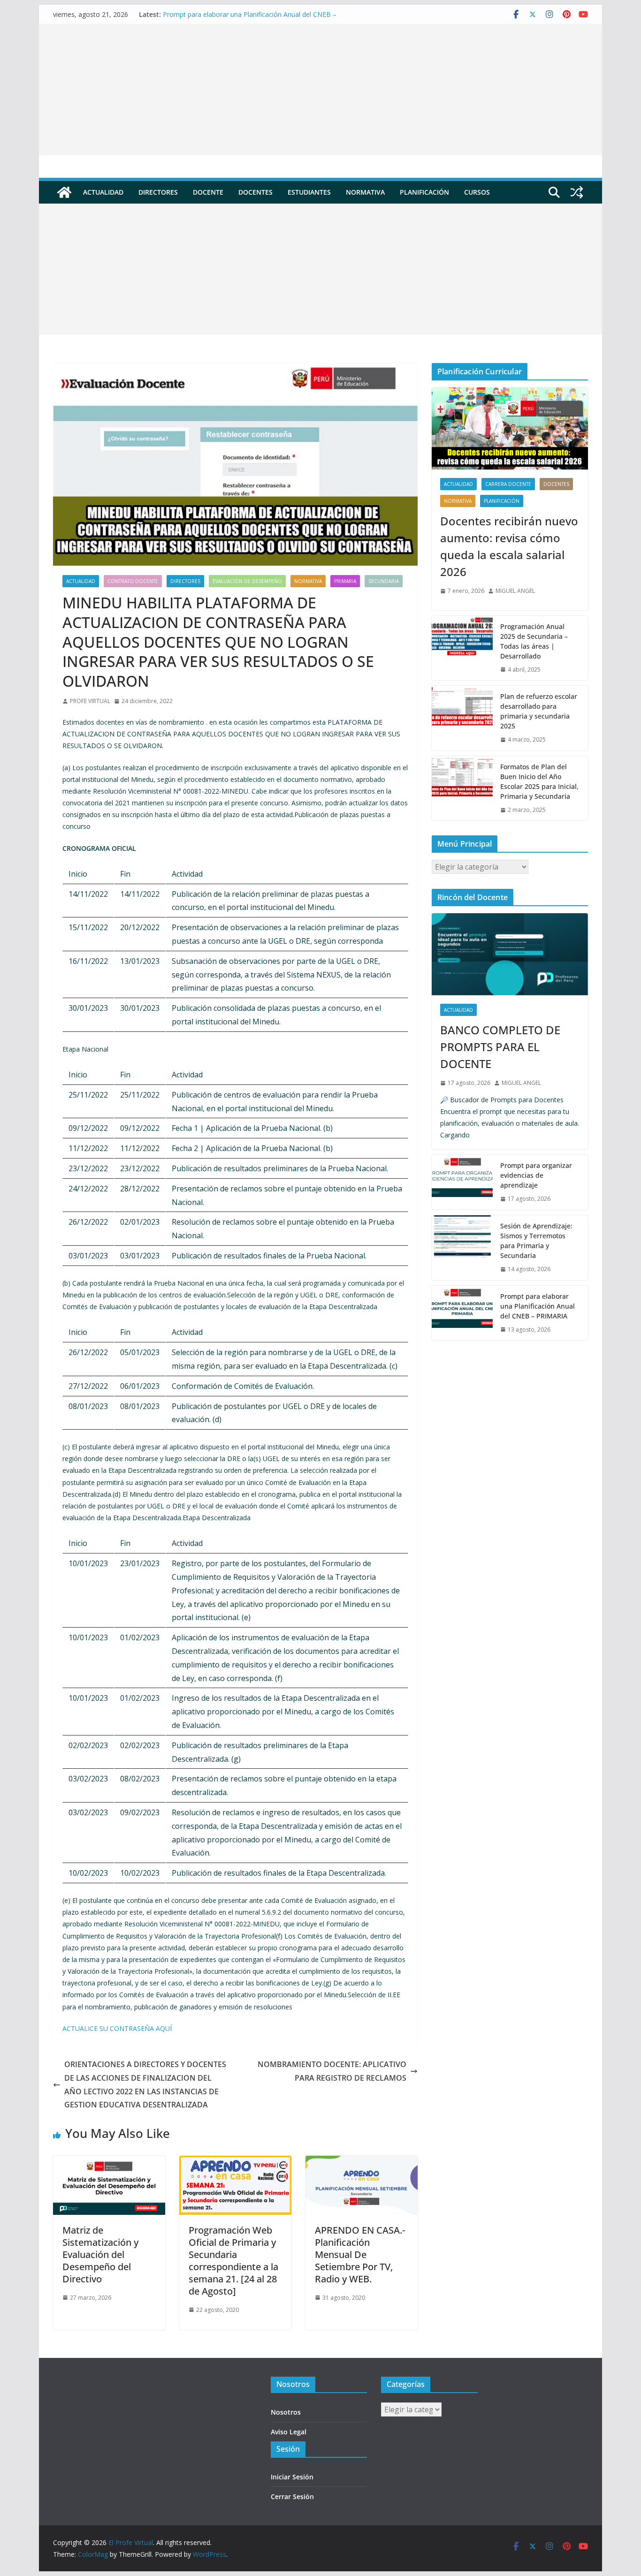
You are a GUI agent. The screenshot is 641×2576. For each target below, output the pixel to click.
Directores (158, 192)
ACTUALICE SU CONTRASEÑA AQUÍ (117, 2028)
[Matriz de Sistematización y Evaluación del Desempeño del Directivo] (109, 2162)
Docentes (256, 192)
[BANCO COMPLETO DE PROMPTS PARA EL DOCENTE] (510, 954)
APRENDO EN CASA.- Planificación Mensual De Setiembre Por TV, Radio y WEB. (360, 2254)
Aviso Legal (289, 2432)
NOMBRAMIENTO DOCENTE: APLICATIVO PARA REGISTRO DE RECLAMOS (332, 2071)
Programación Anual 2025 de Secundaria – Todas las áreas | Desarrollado (534, 641)
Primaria (345, 581)
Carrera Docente (508, 484)
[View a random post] (577, 192)
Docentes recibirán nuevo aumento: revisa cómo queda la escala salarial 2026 (509, 546)
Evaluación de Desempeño (247, 581)
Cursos (477, 192)
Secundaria (384, 581)
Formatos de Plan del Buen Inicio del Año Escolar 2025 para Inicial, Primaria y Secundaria (539, 781)
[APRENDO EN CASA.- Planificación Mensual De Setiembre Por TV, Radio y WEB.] (362, 2162)
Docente (208, 192)
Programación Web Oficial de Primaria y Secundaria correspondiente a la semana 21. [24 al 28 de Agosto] (233, 2261)
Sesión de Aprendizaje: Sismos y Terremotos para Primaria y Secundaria (536, 1241)
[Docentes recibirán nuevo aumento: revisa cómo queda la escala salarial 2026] (510, 428)
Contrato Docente (133, 581)
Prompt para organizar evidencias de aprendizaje (536, 1175)
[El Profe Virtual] (64, 192)
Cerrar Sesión (292, 2496)
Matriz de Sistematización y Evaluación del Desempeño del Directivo (100, 2254)
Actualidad (103, 192)
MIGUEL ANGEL (515, 591)
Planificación (424, 192)
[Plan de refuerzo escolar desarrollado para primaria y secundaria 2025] (462, 718)
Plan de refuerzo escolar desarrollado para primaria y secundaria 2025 (539, 711)
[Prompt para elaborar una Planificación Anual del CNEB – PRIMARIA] (462, 1313)
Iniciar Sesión (292, 2477)
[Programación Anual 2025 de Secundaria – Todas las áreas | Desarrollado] (462, 648)
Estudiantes (309, 192)
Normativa (365, 192)
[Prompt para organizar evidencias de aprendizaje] (462, 1182)
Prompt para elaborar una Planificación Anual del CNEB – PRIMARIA (538, 1306)
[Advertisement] (320, 90)
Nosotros (286, 2412)
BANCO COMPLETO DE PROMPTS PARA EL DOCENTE (500, 1047)
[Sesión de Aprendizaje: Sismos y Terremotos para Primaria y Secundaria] (462, 1248)
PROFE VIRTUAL (90, 701)
